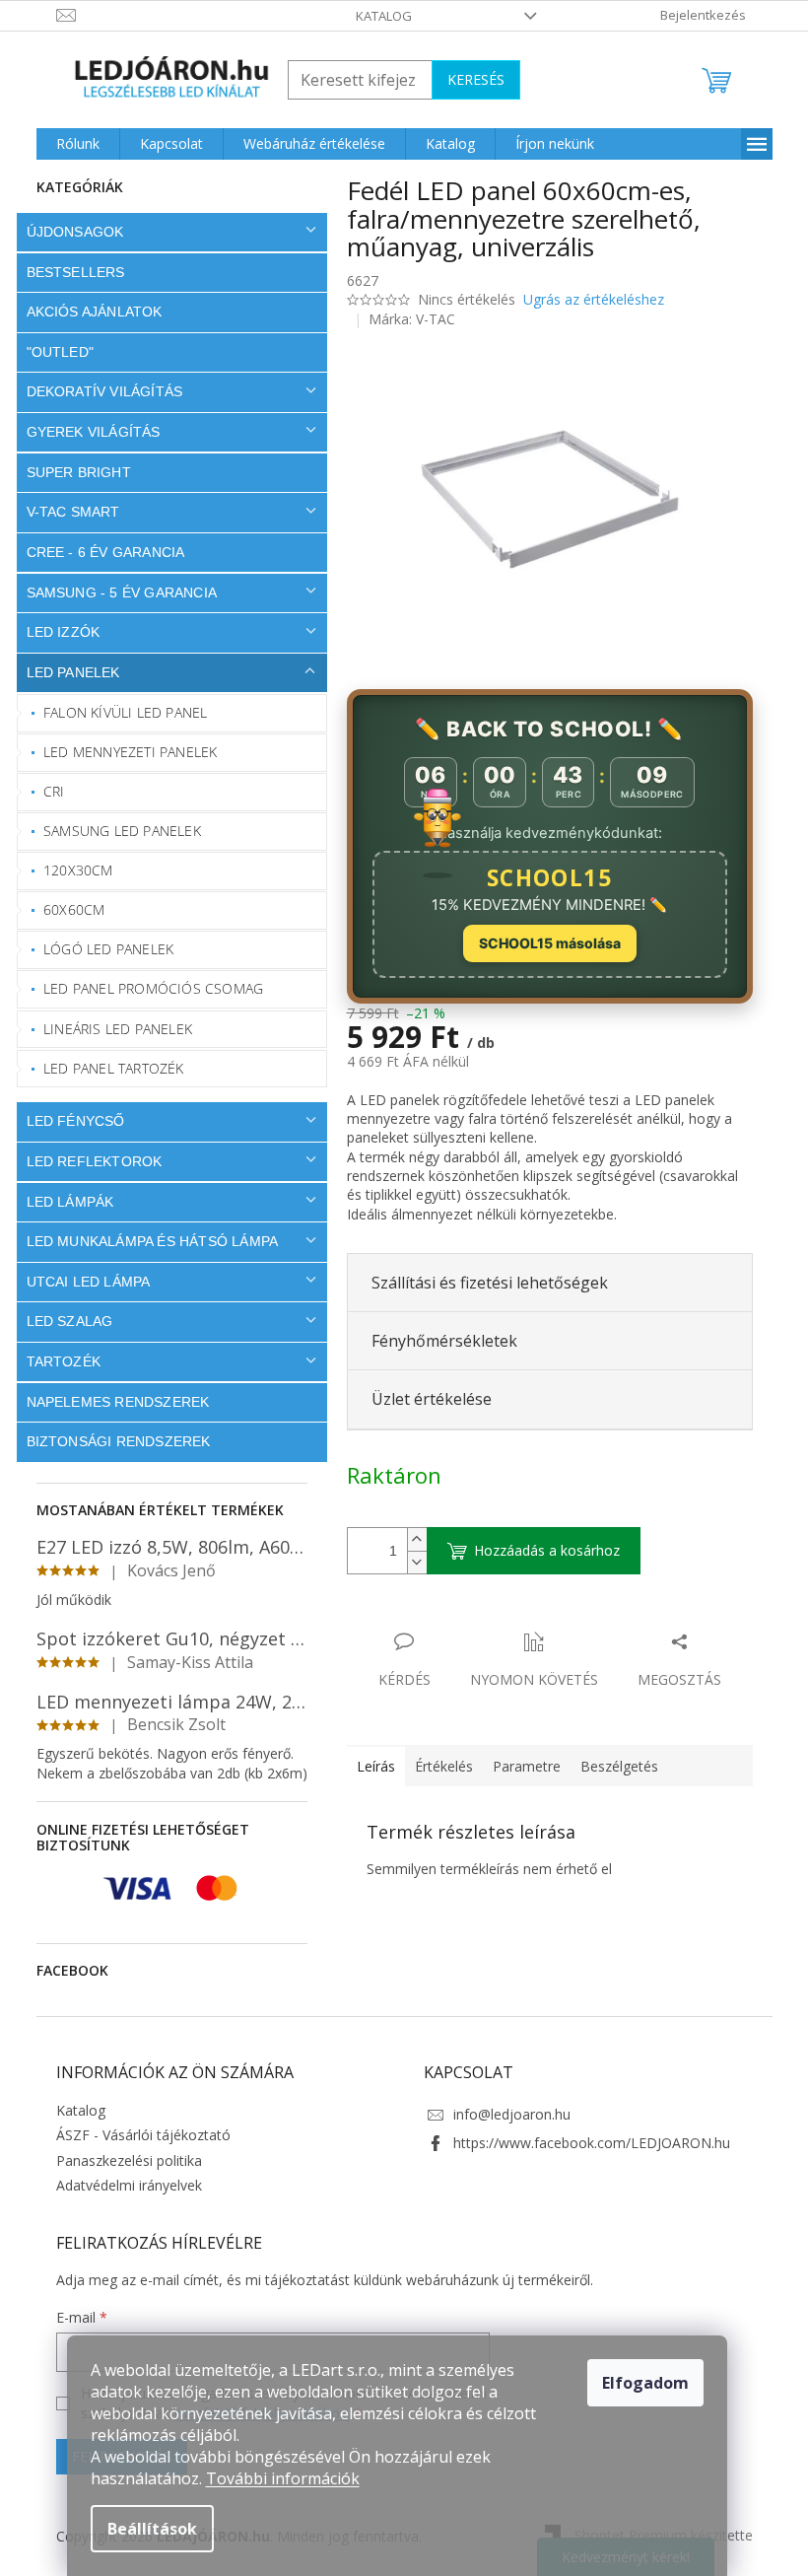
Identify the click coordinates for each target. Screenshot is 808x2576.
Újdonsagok (67, 232)
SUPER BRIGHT (71, 472)
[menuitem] (70, 144)
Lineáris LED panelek (111, 1029)
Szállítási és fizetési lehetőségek (482, 1283)
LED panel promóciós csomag (146, 988)
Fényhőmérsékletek (437, 1341)
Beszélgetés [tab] (611, 1766)
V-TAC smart (66, 512)
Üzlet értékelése (424, 1399)
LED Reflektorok (87, 1161)
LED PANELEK (66, 672)
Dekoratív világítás (97, 391)
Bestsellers (68, 272)
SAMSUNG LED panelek (115, 831)
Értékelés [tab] (436, 1766)
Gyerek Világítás (86, 432)
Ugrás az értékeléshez (586, 299)
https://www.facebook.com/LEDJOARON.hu (585, 2143)
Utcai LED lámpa (81, 1282)
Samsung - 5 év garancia (114, 592)
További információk (283, 2478)
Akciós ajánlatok (87, 312)
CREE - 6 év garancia (98, 552)
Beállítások (152, 2529)
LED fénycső (68, 1121)
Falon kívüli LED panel (118, 712)
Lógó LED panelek (101, 949)
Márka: (405, 319)
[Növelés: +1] (409, 1539)
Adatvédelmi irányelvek (121, 2185)
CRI (47, 791)
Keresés (468, 79)
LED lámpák (63, 1202)
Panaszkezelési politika (121, 2160)
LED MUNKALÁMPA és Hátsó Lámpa (145, 1241)
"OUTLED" (53, 352)
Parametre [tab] (519, 1766)
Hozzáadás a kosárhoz (539, 1550)
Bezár (476, 1621)
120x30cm (71, 870)
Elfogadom (645, 2383)
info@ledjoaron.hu (505, 2114)
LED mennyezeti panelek (123, 752)
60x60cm (67, 909)
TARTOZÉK (56, 1361)
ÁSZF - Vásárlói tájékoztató (135, 2135)
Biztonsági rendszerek (111, 1441)
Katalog (377, 16)
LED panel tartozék (107, 1068)
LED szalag (62, 1321)
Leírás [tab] (368, 1766)
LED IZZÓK (56, 632)
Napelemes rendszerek (110, 1402)
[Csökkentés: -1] (409, 1562)
